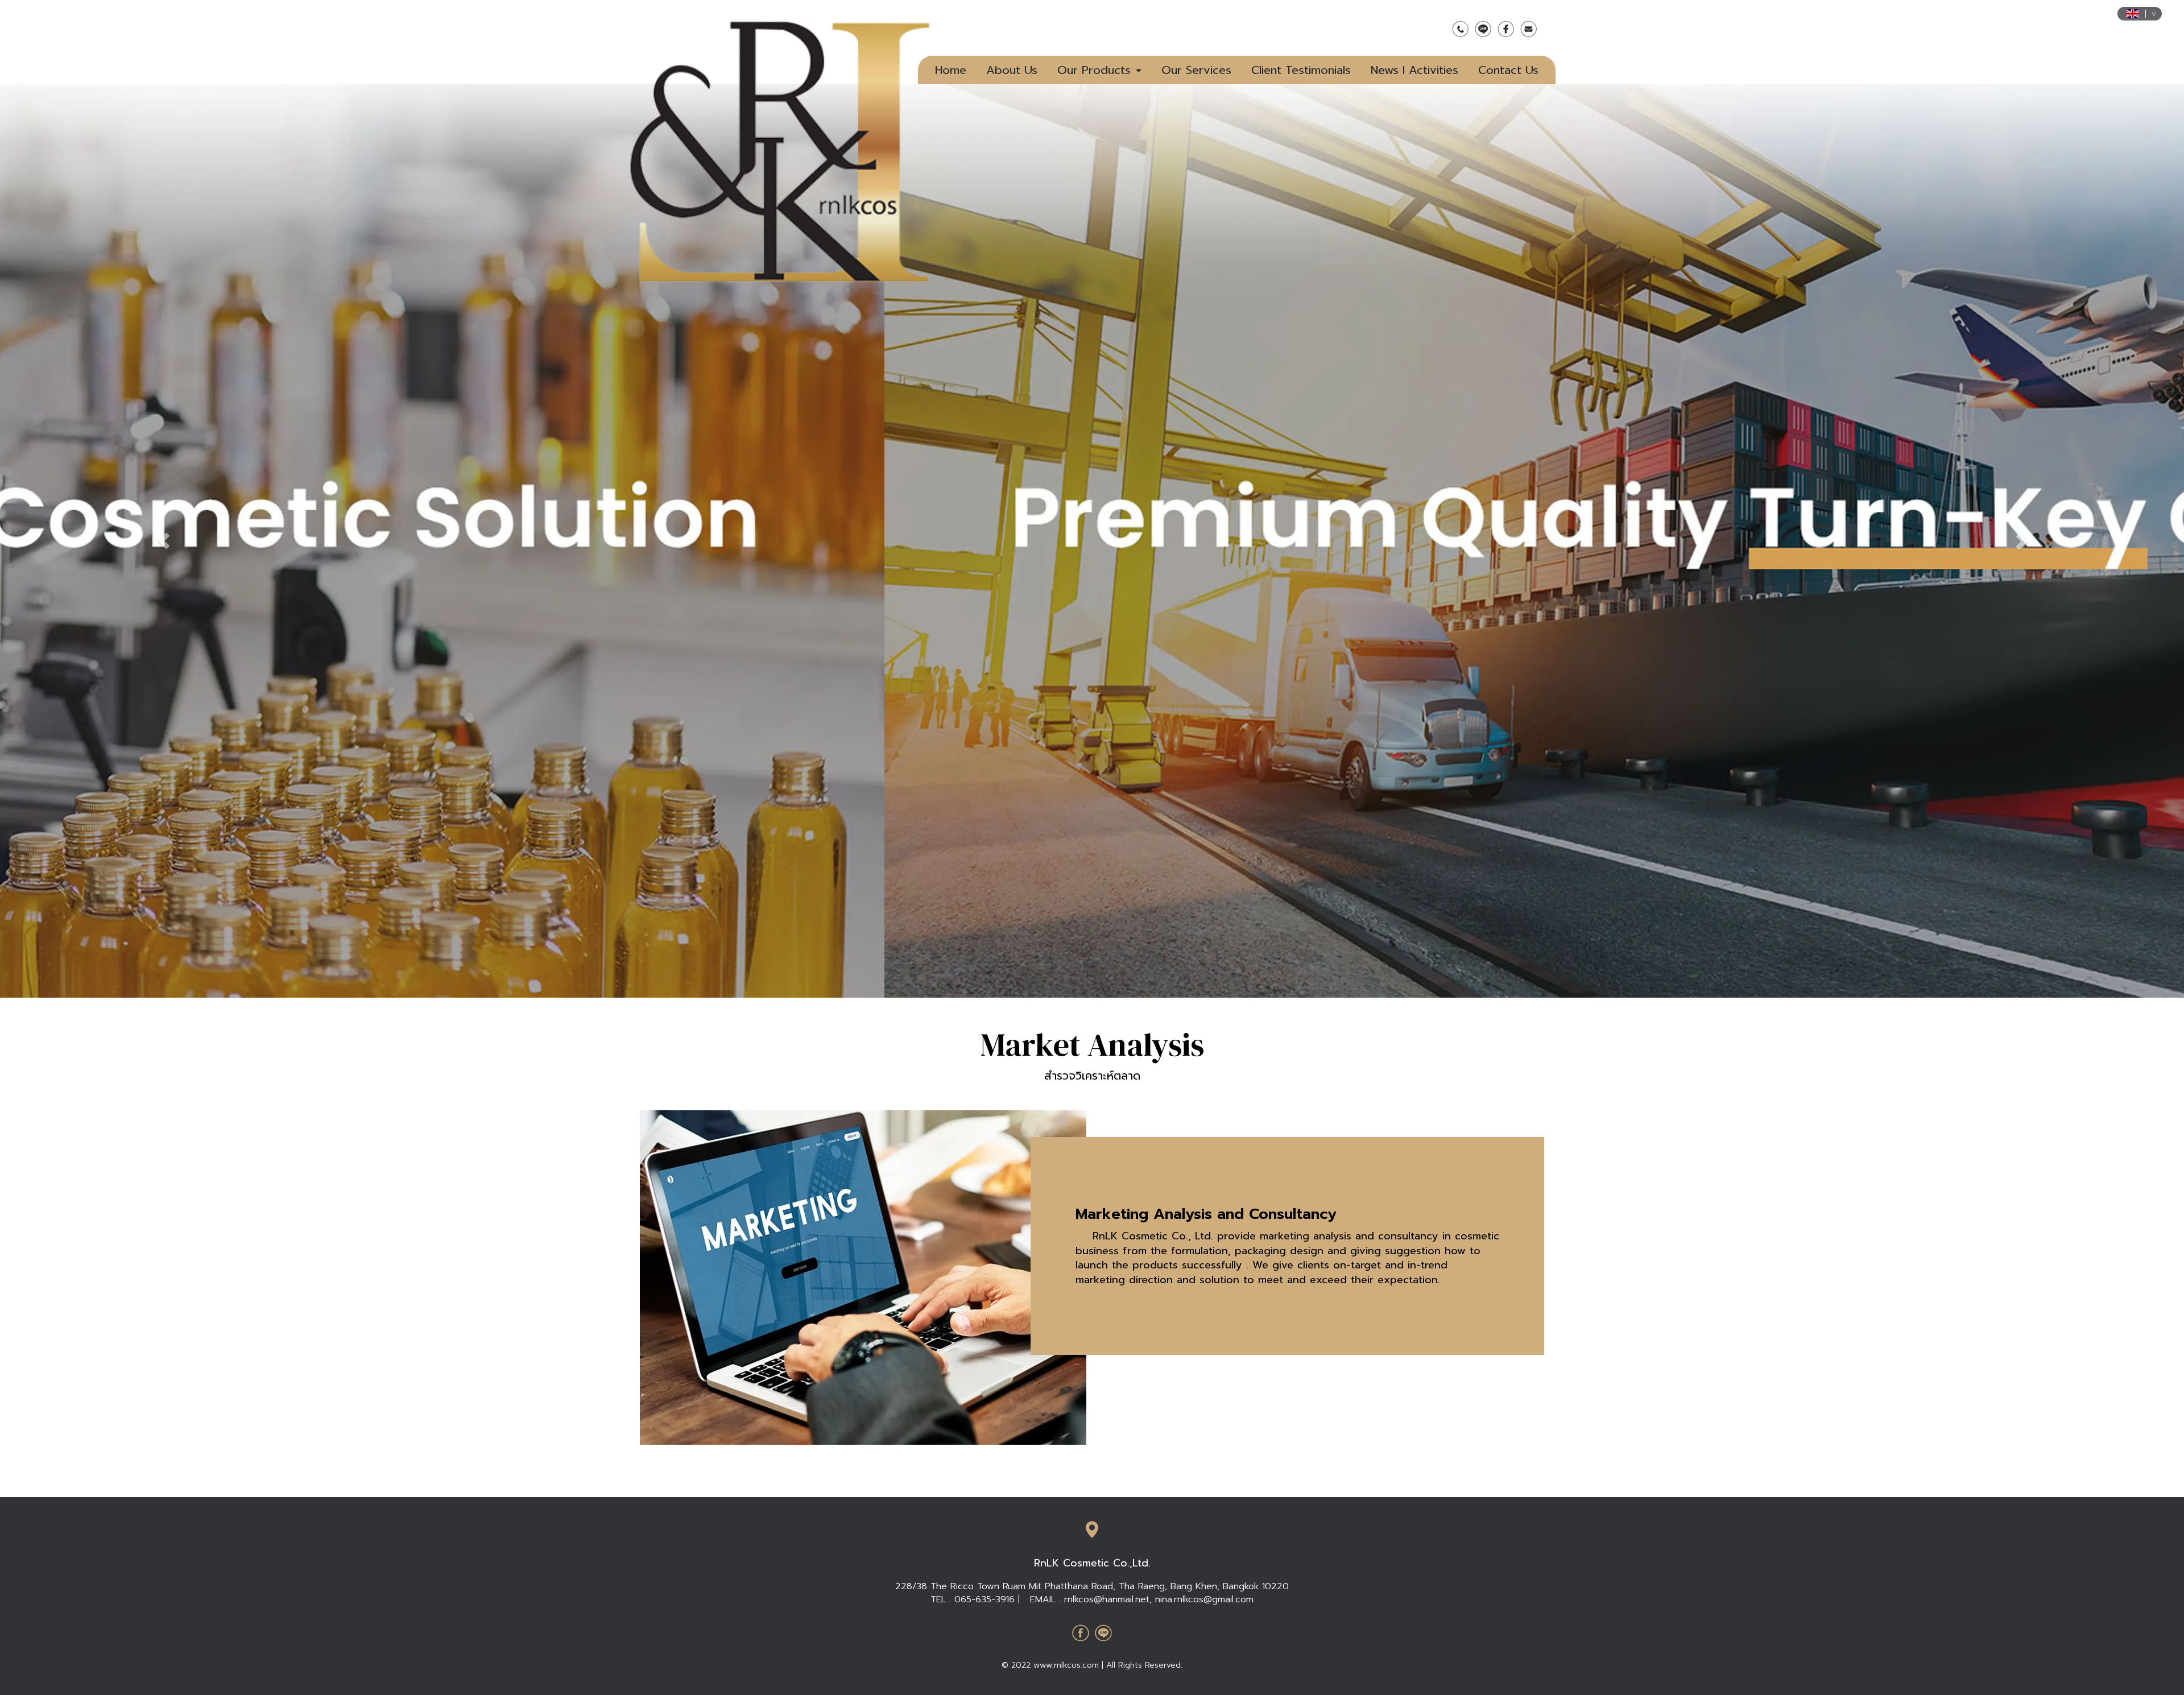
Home (951, 70)
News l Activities (1414, 70)
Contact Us (1508, 70)
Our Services (1196, 70)
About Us (1012, 70)
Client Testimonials (1301, 70)
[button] (164, 541)
